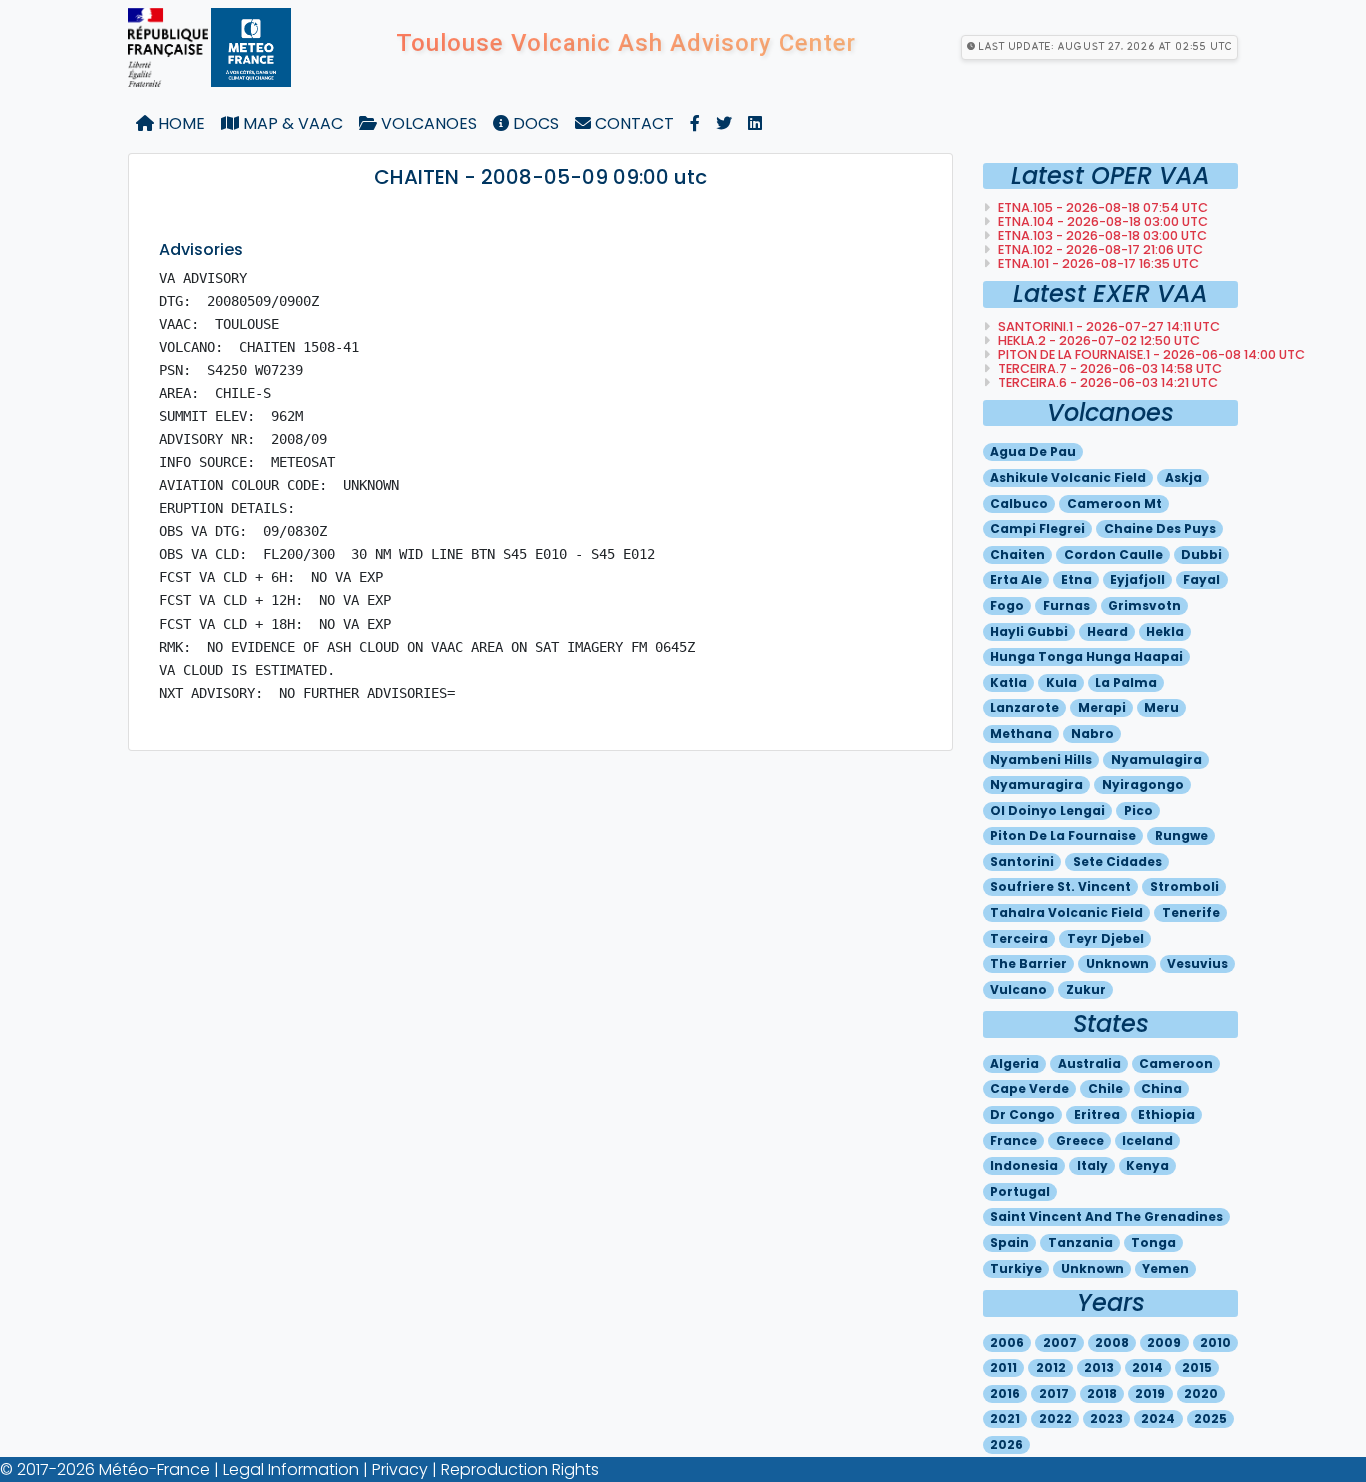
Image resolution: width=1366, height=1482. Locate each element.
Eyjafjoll (1137, 579)
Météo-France (154, 1469)
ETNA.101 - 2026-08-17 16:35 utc (1097, 263)
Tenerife (1191, 912)
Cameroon (1176, 1063)
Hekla (1165, 631)
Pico (1138, 810)
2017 (1054, 1393)
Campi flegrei (1037, 528)
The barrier (1028, 963)
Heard (1107, 631)
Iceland (1147, 1140)
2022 (1055, 1418)
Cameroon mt (1114, 503)
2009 (1164, 1342)
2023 (1106, 1418)
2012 (1051, 1367)
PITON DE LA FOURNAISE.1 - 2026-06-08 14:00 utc (1150, 354)
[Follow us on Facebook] (695, 124)
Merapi (1102, 707)
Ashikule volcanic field (1068, 477)
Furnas (1066, 605)
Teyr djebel (1105, 938)
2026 (1006, 1444)
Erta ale (1016, 579)
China (1161, 1088)
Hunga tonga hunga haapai (1086, 656)
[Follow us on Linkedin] (755, 124)
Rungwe (1181, 835)
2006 (1007, 1342)
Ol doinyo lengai (1047, 810)
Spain (1009, 1242)
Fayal (1201, 579)
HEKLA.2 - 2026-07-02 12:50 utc (1097, 340)
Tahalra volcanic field (1066, 912)
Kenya (1147, 1165)
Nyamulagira (1156, 759)
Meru (1161, 707)
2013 (1099, 1367)
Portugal (1020, 1191)
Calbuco (1019, 503)
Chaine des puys (1160, 528)
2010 (1215, 1342)
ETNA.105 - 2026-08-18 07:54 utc (1101, 207)
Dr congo (1022, 1114)
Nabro (1092, 733)
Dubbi (1201, 554)
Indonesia (1024, 1165)
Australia (1089, 1063)
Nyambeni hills (1041, 759)
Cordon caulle (1113, 554)
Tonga (1153, 1242)
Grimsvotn (1144, 605)
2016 (1005, 1393)
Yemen (1165, 1268)
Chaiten (1017, 554)
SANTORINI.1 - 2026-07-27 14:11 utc (1107, 326)
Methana (1021, 733)
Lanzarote (1024, 707)
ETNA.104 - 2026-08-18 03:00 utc (1101, 221)
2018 (1102, 1393)
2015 (1197, 1367)
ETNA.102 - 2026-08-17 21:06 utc (1099, 249)
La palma (1126, 682)
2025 (1210, 1418)
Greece (1080, 1140)
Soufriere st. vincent (1060, 886)
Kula (1061, 682)
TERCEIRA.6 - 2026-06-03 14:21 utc (1106, 382)
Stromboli (1184, 886)
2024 (1158, 1418)
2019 (1150, 1393)
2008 (1112, 1342)
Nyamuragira (1036, 784)
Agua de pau (1033, 451)
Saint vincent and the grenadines (1106, 1216)
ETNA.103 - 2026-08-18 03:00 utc (1101, 235)
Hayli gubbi (1029, 631)
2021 (1005, 1418)
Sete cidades (1117, 861)
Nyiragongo (1143, 784)
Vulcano (1018, 989)
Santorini (1022, 861)
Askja (1183, 477)
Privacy (400, 1469)
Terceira (1019, 938)
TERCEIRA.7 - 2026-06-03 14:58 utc (1108, 368)
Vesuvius (1197, 963)
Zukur (1086, 989)
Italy (1092, 1165)
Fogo (1007, 605)
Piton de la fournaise (1063, 835)
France (1013, 1140)
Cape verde (1029, 1088)
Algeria (1014, 1063)
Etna (1076, 579)
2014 (1147, 1367)
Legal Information (291, 1469)
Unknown (1117, 963)
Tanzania (1080, 1242)
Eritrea (1097, 1114)
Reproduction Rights (520, 1469)
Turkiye (1016, 1268)
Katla (1008, 682)
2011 (1003, 1367)
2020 (1201, 1393)
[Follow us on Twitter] (724, 124)
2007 (1060, 1342)
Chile (1105, 1088)
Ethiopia (1166, 1114)
